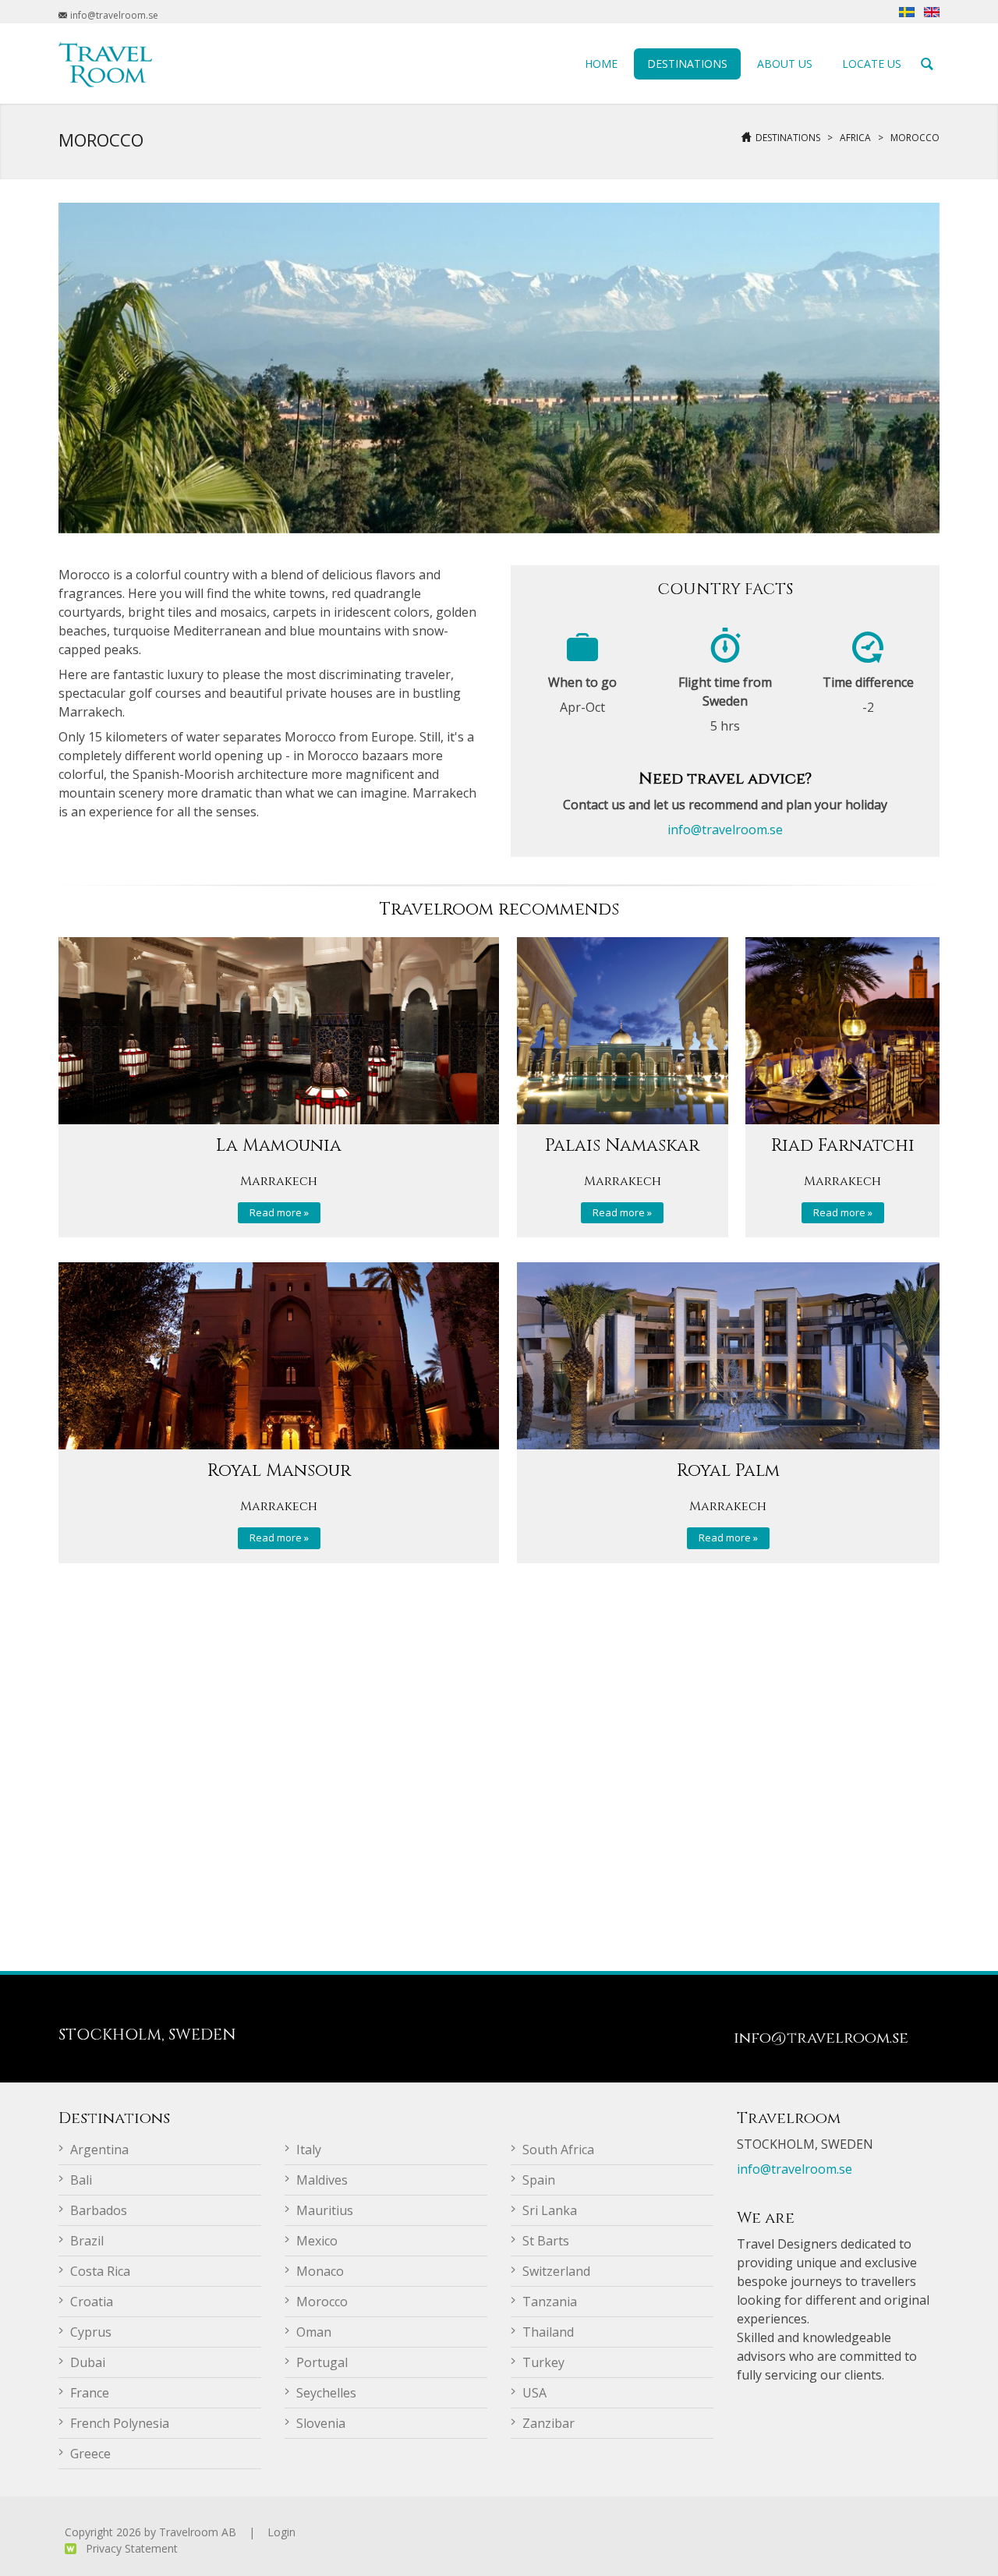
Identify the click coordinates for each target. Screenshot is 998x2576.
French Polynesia (120, 2423)
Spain (539, 2180)
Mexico (317, 2241)
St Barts (546, 2241)
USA (534, 2393)
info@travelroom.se (725, 830)
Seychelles (326, 2393)
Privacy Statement (132, 2548)
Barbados (99, 2210)
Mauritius (325, 2210)
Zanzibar (549, 2423)
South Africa (558, 2150)
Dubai (88, 2362)
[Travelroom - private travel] (105, 63)
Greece (90, 2454)
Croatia (92, 2302)
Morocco (915, 138)
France (90, 2393)
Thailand (548, 2332)
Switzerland (556, 2271)
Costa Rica (100, 2271)
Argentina (99, 2150)
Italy (309, 2150)
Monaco (320, 2271)
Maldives (322, 2180)
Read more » (279, 1212)
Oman (314, 2332)
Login (281, 2532)
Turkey (543, 2362)
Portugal (322, 2362)
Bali (81, 2180)
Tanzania (550, 2302)
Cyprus (91, 2332)
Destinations (788, 138)
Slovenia (321, 2423)
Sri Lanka (550, 2210)
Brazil (87, 2241)
